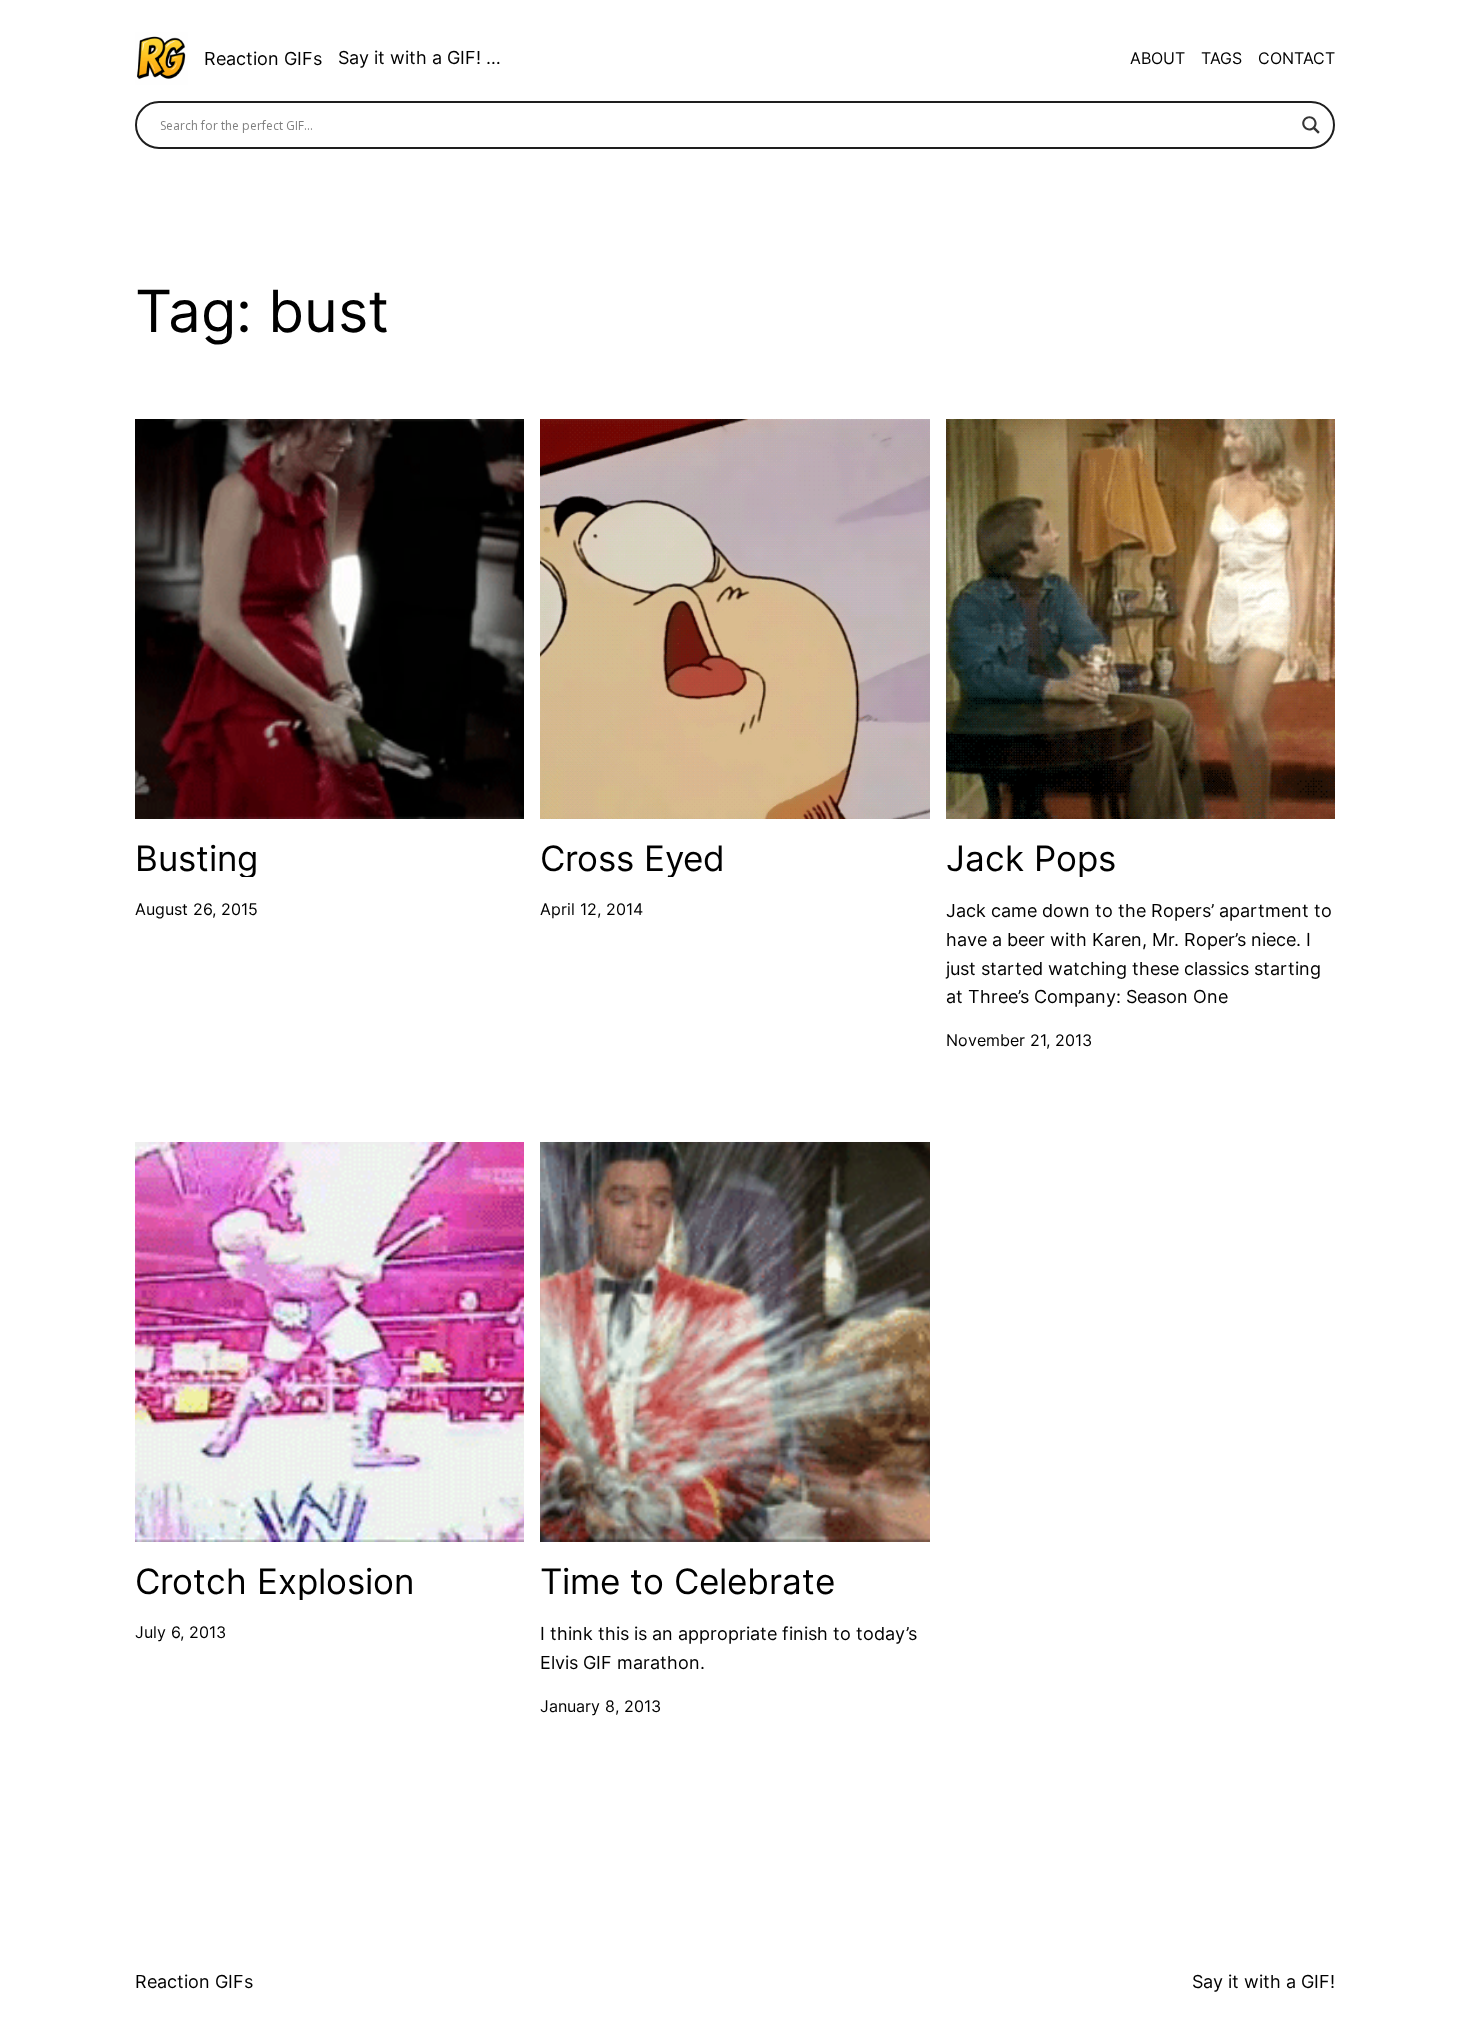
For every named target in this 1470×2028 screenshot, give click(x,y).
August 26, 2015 (196, 909)
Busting (196, 858)
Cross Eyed (632, 858)
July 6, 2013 (180, 1632)
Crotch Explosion (274, 1581)
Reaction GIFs (263, 58)
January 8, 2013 (600, 1706)
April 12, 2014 (591, 909)
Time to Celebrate (687, 1581)
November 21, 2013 (1019, 1040)
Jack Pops (1031, 858)
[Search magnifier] (1311, 125)
